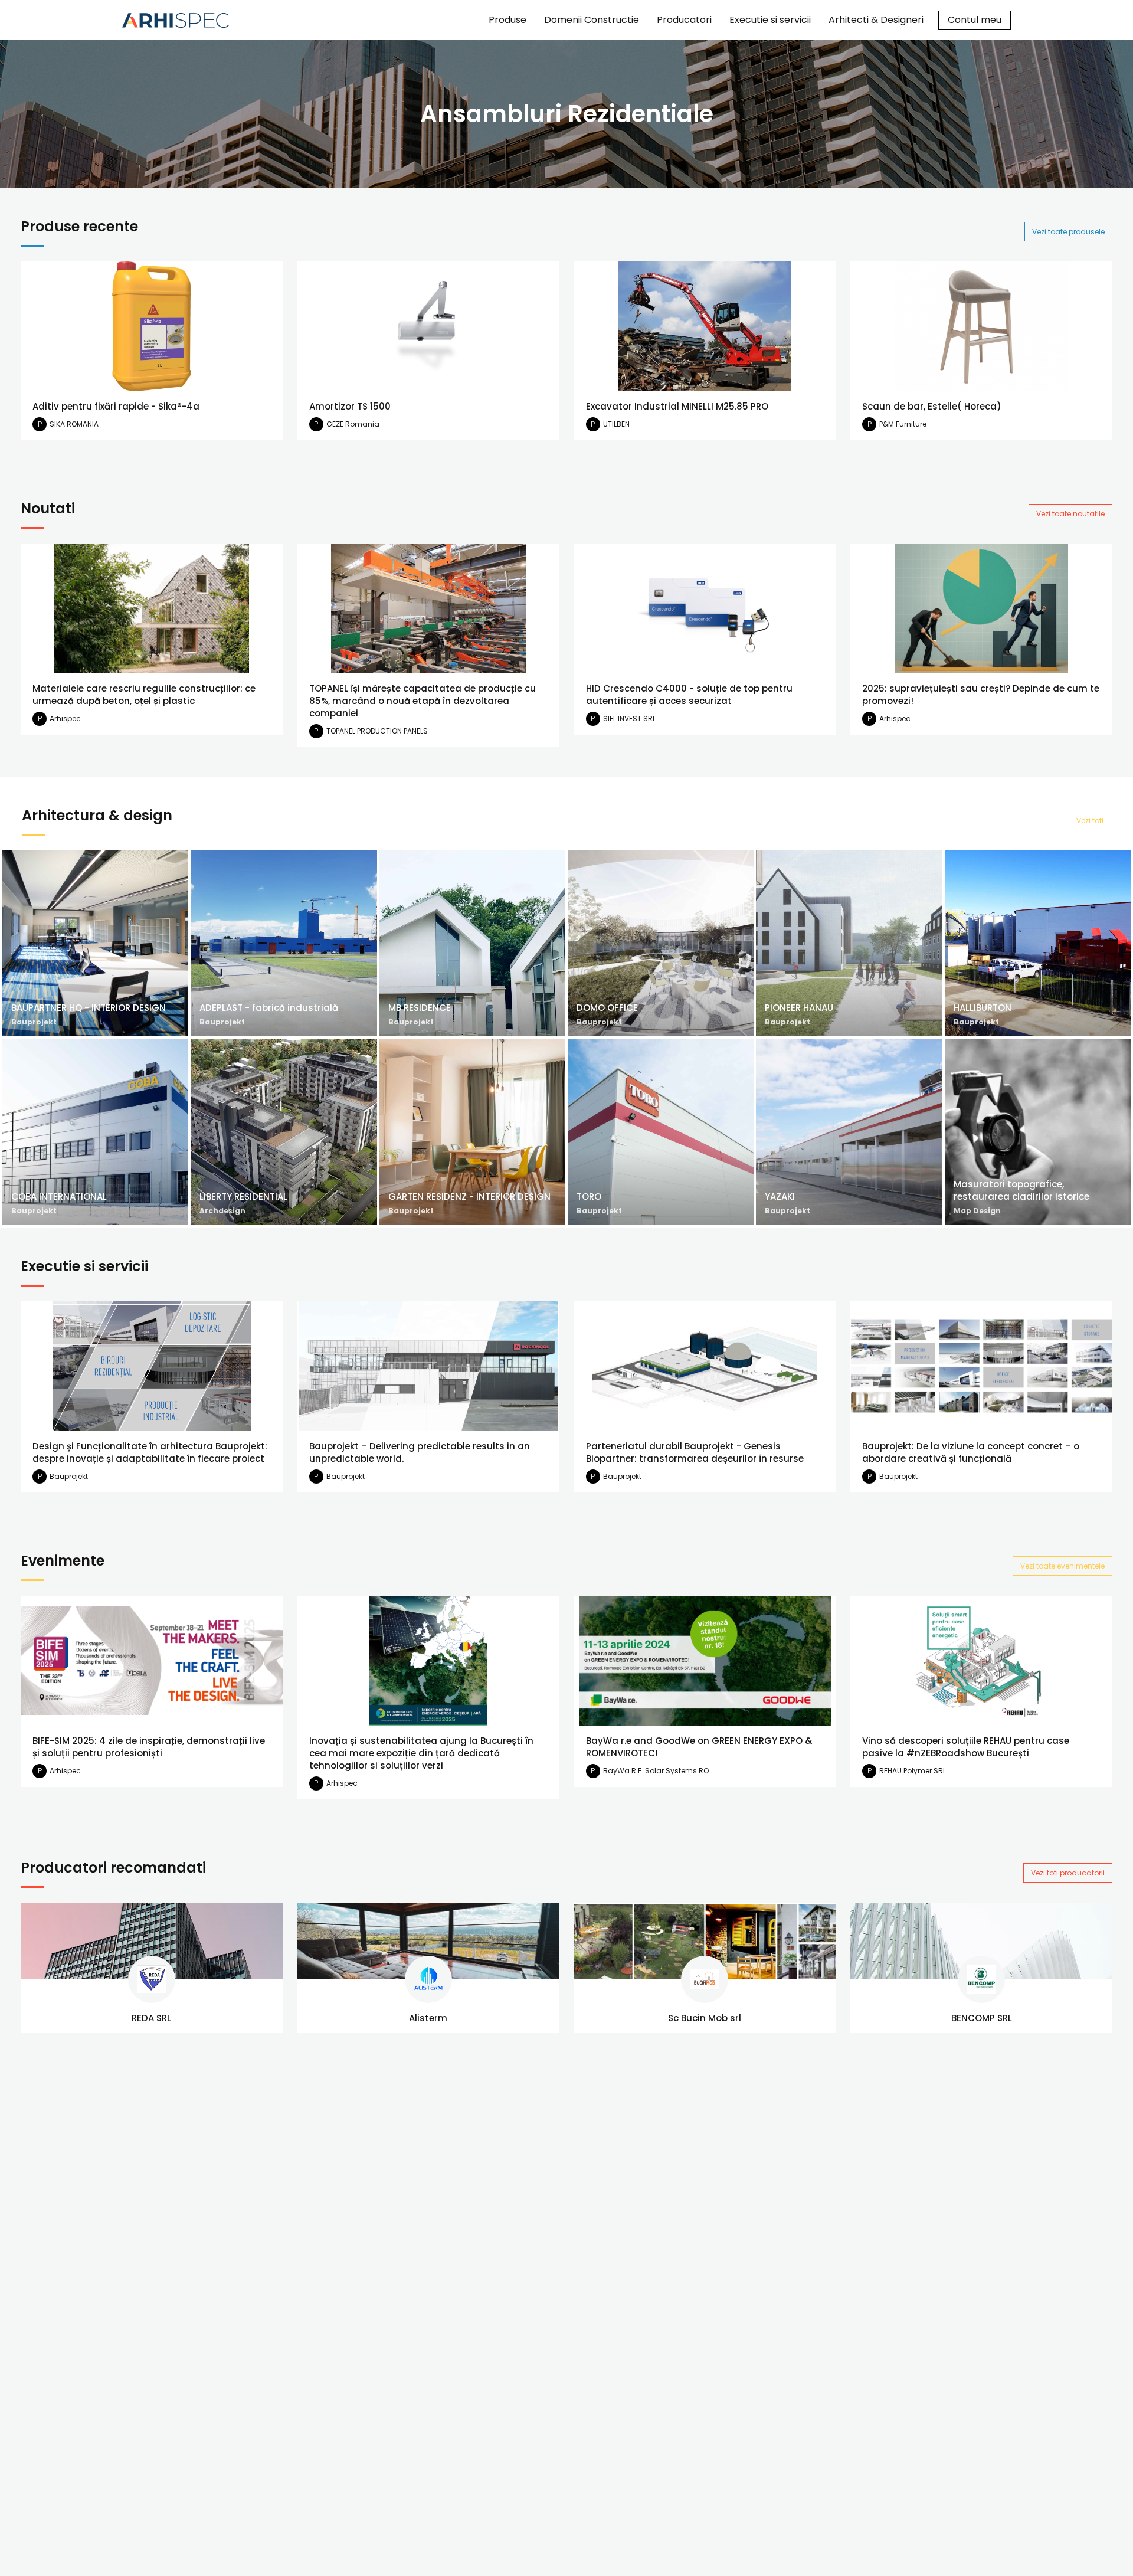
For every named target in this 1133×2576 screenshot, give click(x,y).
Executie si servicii (770, 20)
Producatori (684, 20)
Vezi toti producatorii (1068, 1873)
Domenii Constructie (592, 20)
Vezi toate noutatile (1070, 514)
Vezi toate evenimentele (1062, 1566)
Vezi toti (1090, 821)
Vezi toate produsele (1068, 232)
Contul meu (975, 20)
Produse (507, 20)
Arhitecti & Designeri (876, 20)
